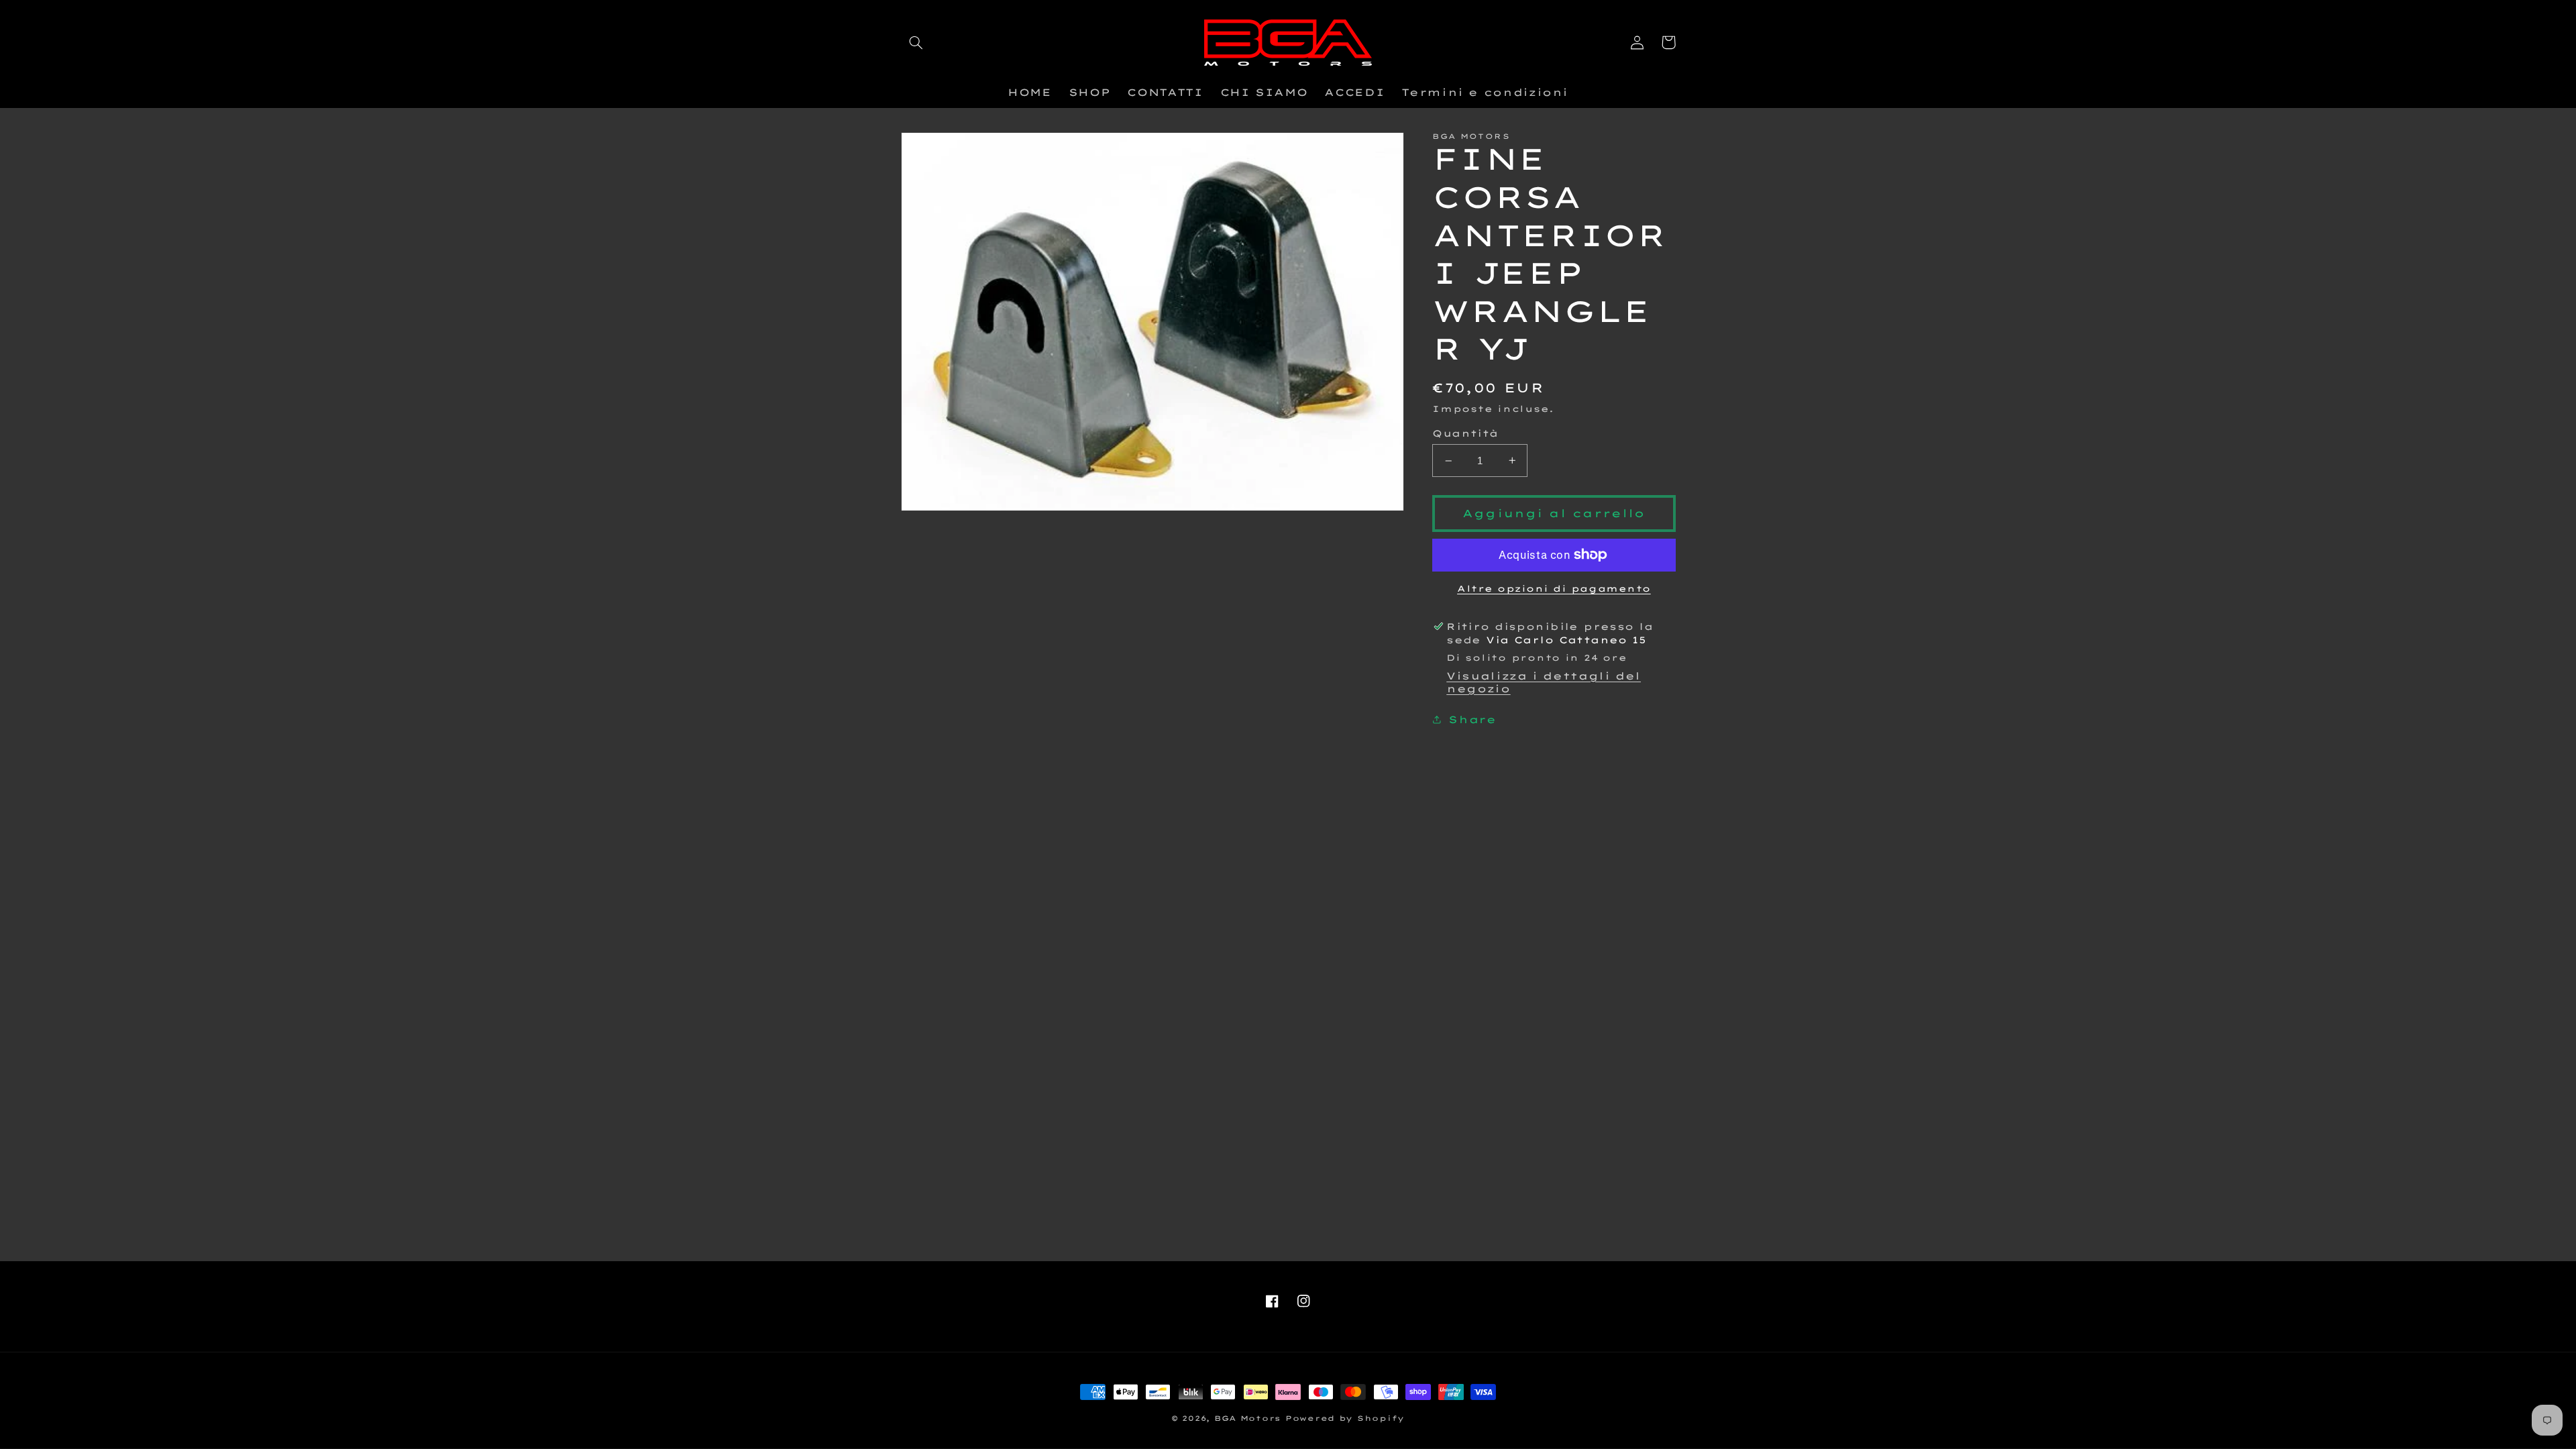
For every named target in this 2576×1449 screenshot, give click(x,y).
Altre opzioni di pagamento (1554, 588)
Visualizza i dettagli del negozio (1544, 682)
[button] (916, 42)
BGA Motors (1247, 1418)
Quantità (1465, 433)
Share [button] (1472, 719)
